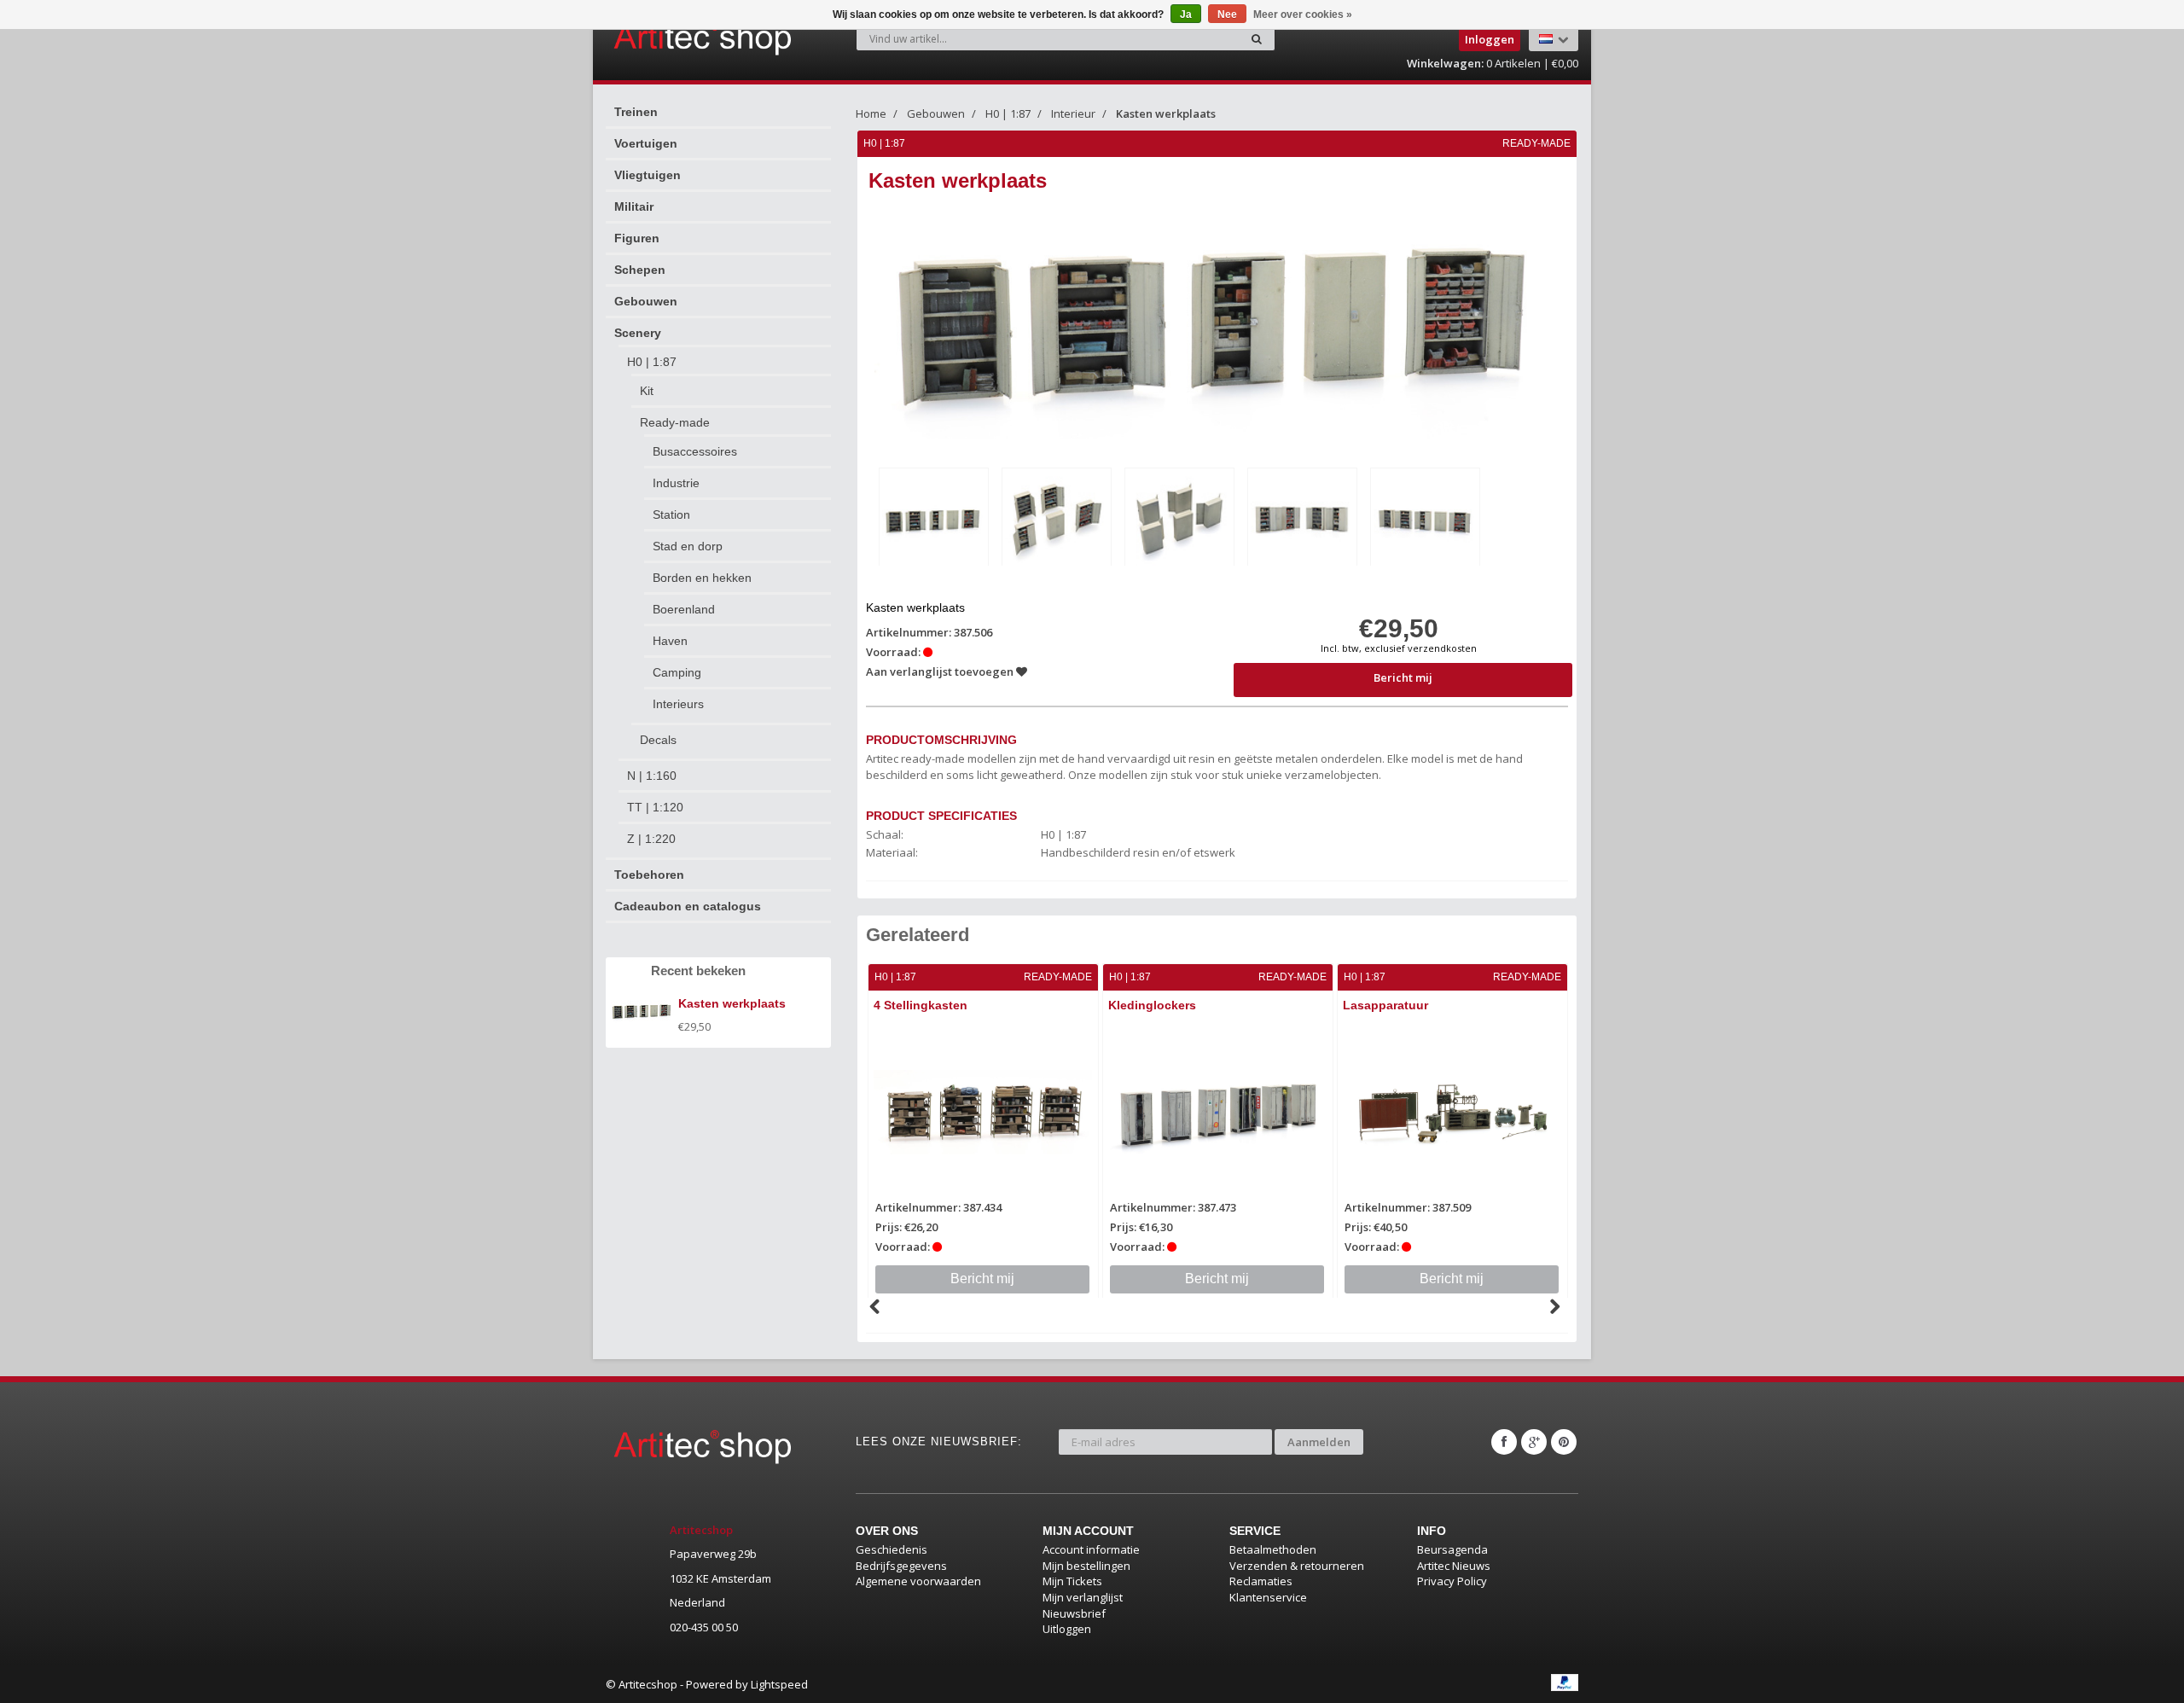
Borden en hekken (702, 578)
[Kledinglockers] (1218, 1113)
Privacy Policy (1452, 1581)
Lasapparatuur (1385, 1005)
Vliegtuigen (648, 175)
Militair (634, 206)
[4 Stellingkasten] (983, 1113)
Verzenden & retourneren (1297, 1566)
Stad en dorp (688, 546)
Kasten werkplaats (1166, 113)
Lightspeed (779, 1684)
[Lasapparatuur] (1452, 1113)
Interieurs (678, 704)
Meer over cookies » (1303, 15)
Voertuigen (646, 143)
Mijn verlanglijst (1083, 1597)
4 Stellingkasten (921, 1005)
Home (871, 113)
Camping (677, 672)
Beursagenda (1452, 1549)
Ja (1186, 15)
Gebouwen (646, 301)
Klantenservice (1268, 1597)
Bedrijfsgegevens (901, 1566)
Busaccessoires (695, 451)
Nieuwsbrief (1074, 1613)
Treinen (636, 112)
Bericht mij (1403, 677)
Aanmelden (1319, 1442)
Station (671, 514)
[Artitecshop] (667, 38)
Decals (658, 740)
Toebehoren (649, 875)
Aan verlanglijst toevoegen (941, 671)
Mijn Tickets (1072, 1581)
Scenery (638, 333)
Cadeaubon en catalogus (688, 906)
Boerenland (684, 609)
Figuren (637, 238)
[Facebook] (1504, 1442)
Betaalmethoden (1273, 1549)
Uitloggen (1067, 1629)
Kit (647, 391)
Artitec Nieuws (1454, 1566)
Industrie (676, 483)
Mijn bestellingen (1086, 1566)
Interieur (1073, 113)
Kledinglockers (1152, 1005)
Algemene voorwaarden (918, 1581)
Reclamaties (1261, 1581)
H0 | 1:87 (652, 362)
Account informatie (1091, 1549)
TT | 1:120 (655, 807)
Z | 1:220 (651, 839)
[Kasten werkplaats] (934, 520)
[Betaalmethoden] (1565, 1683)
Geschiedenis (892, 1549)
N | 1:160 (652, 776)
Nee (1227, 15)
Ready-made (675, 422)
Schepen (640, 270)
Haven (670, 641)
